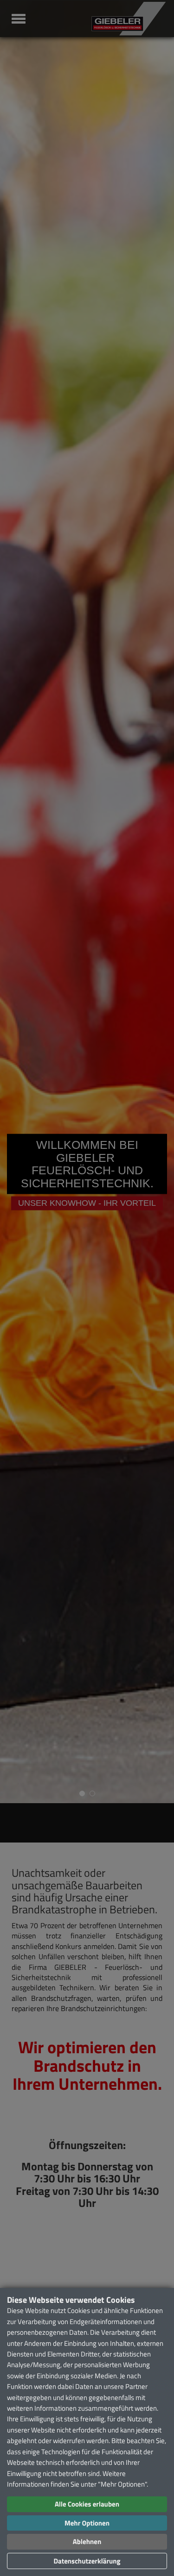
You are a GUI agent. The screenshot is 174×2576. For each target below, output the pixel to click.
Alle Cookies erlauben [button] (87, 2504)
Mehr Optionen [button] (87, 2523)
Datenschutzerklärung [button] (87, 2561)
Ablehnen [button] (87, 2542)
